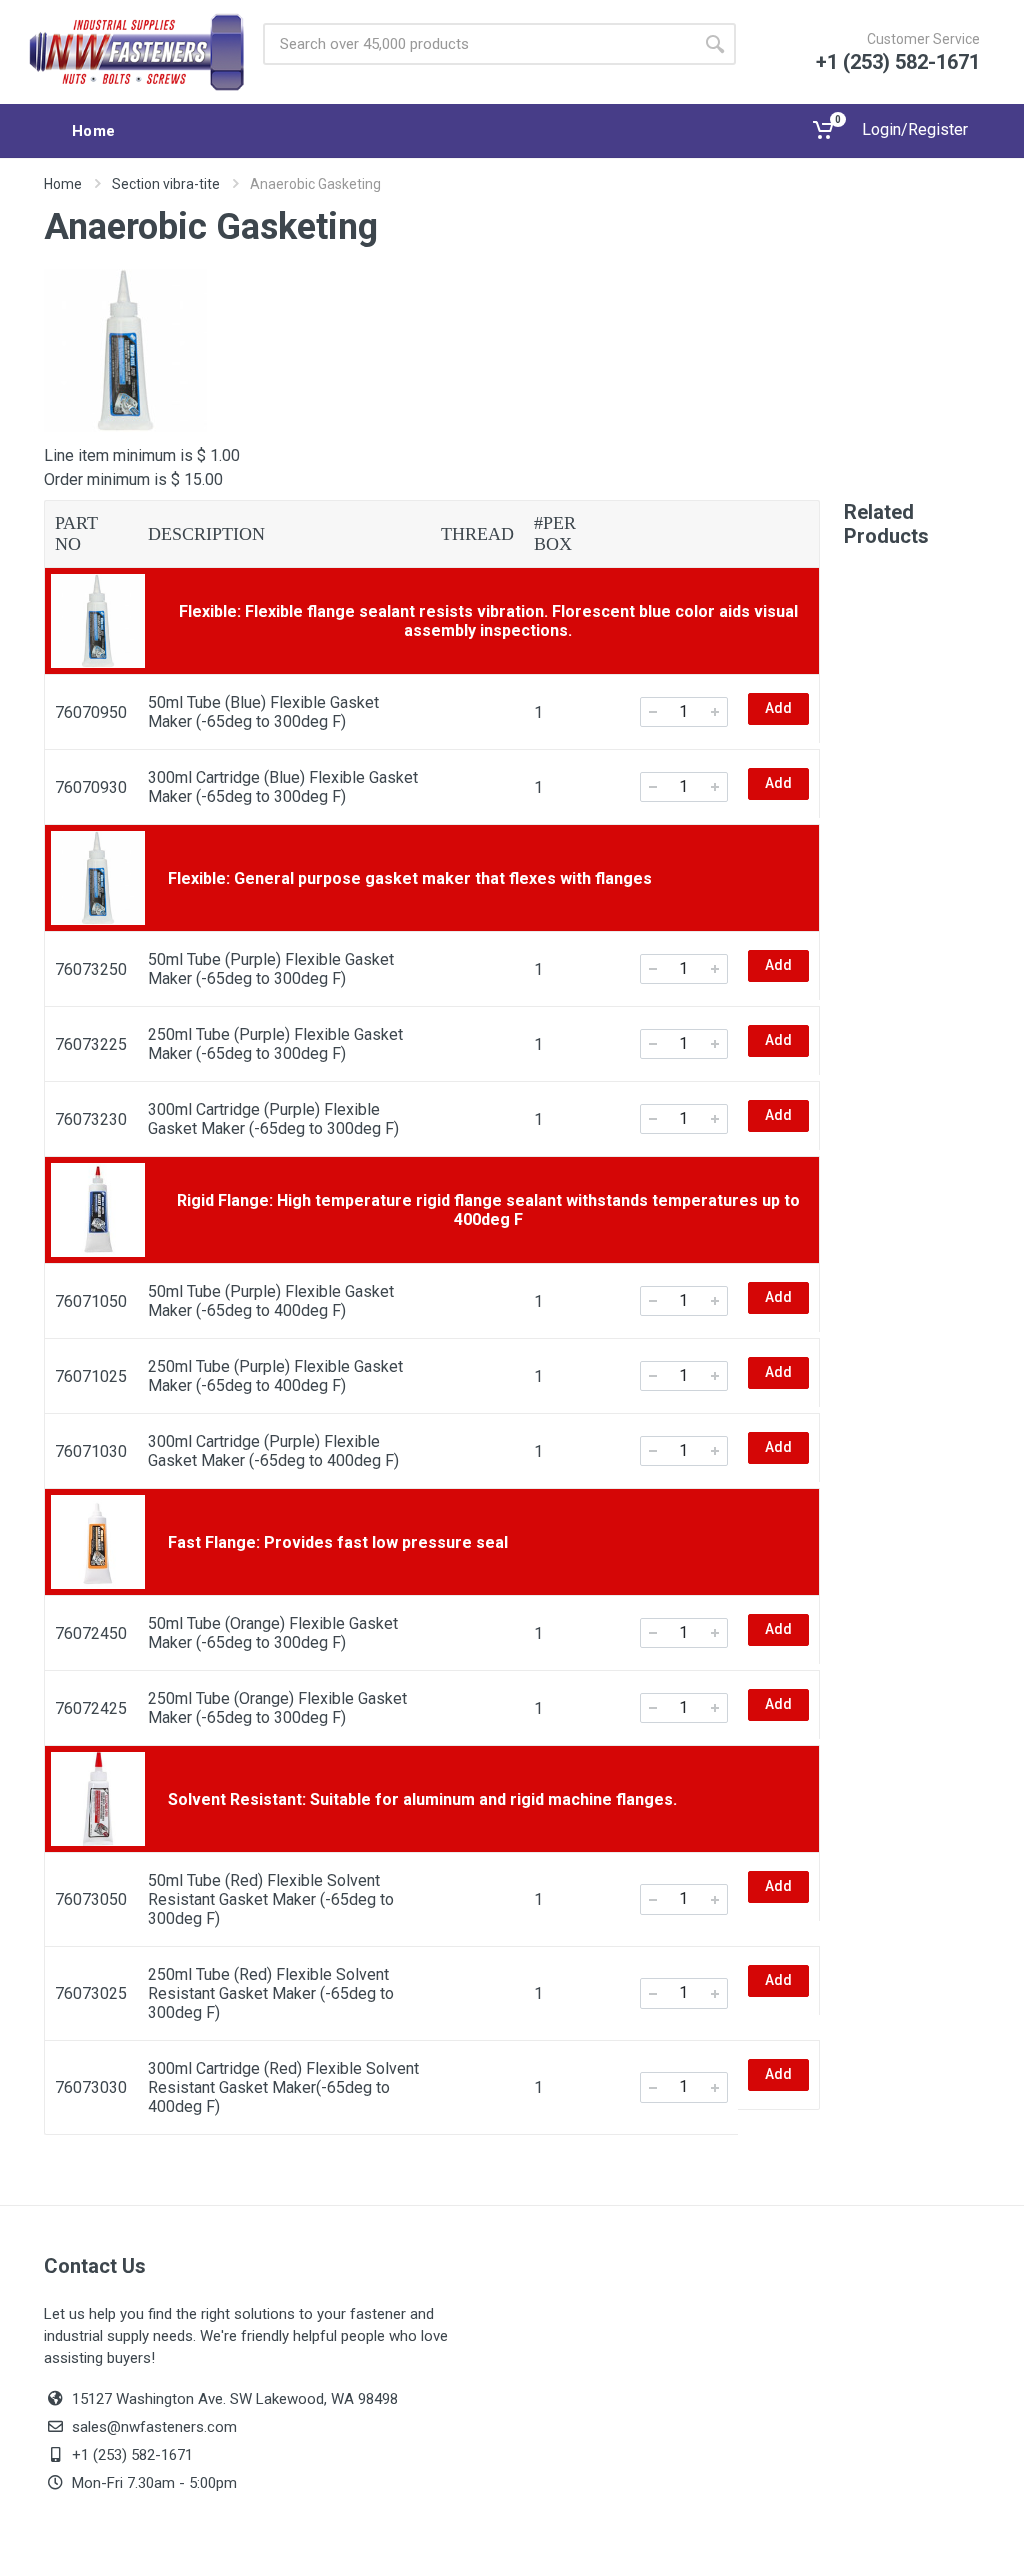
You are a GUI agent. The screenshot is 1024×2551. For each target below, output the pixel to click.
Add (778, 708)
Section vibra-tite (166, 184)
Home (63, 184)
